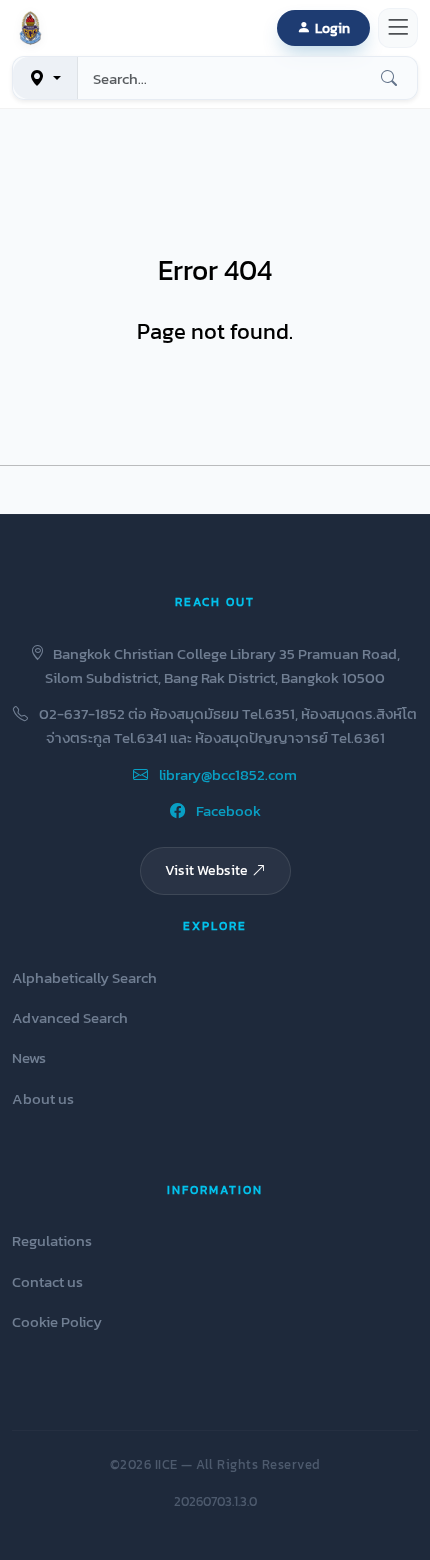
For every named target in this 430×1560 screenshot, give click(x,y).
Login (332, 28)
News (29, 1057)
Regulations (52, 1240)
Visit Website (206, 870)
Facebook (227, 810)
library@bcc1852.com (226, 774)
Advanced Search (70, 1017)
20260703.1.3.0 (215, 1501)
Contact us (47, 1281)
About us (43, 1098)
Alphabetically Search (84, 977)
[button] (34, 28)
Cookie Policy (57, 1321)
